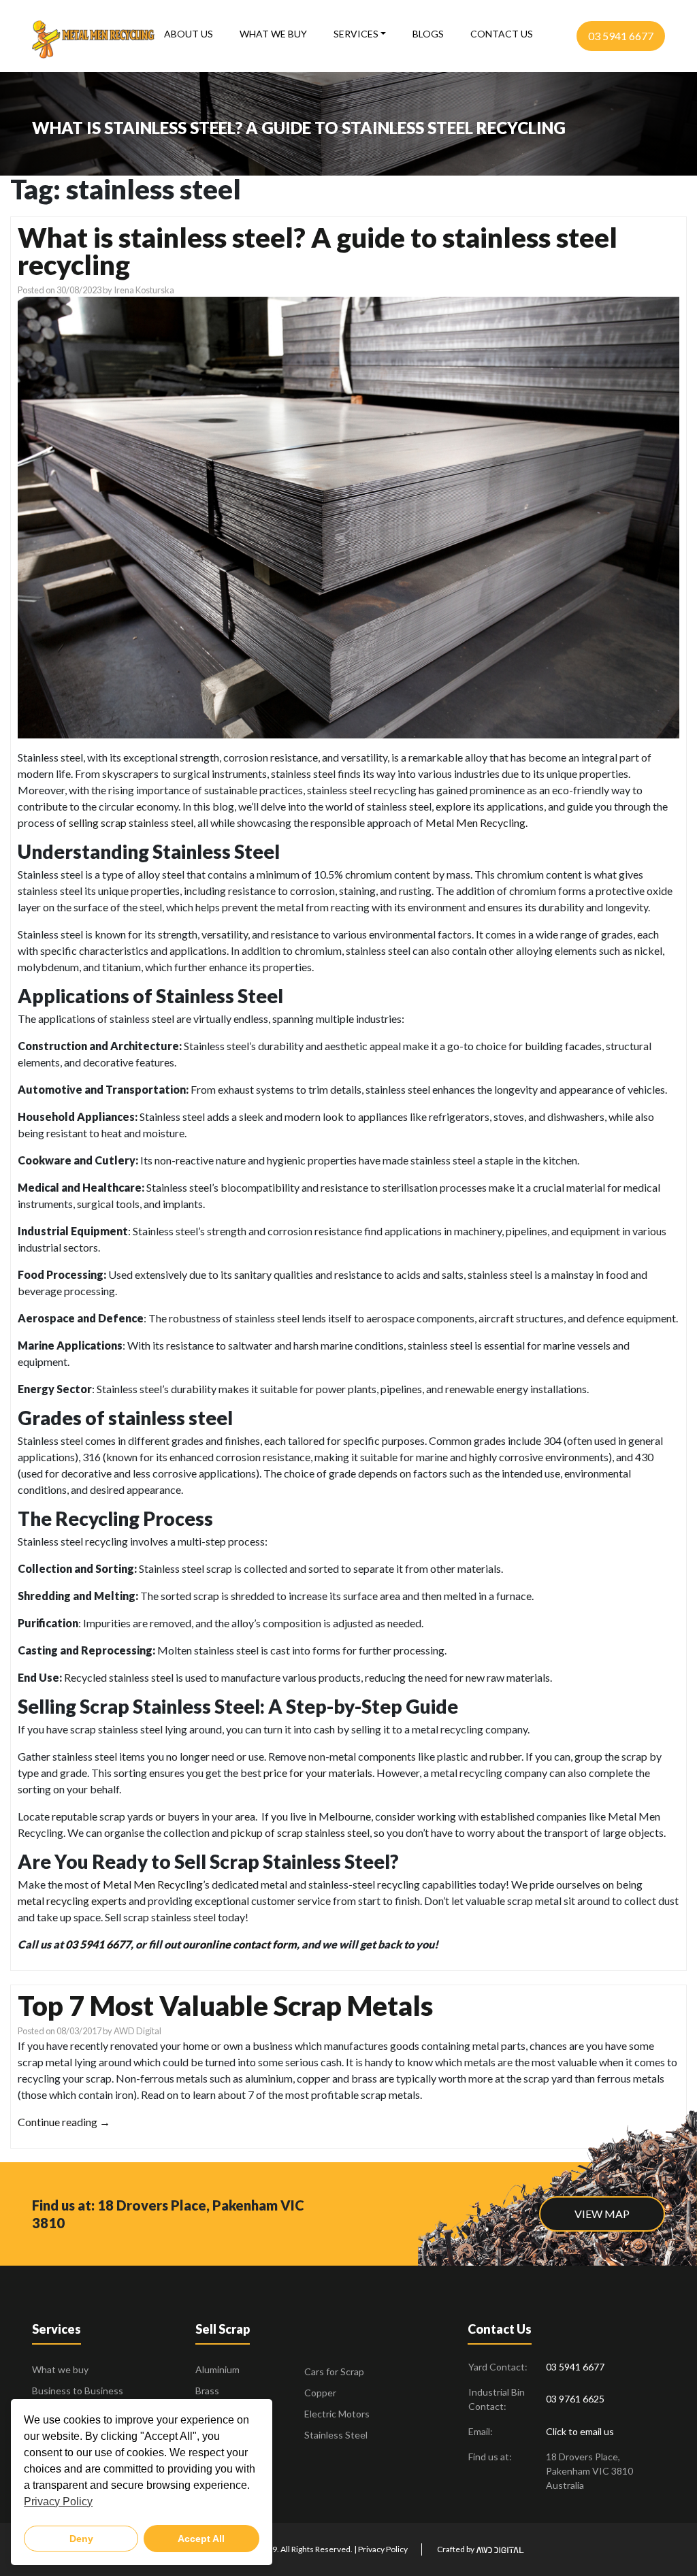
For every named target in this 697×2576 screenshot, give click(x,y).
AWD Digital (137, 2031)
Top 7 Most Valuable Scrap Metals (225, 2006)
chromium (369, 874)
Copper (320, 2393)
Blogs (428, 34)
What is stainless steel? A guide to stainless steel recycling (318, 251)
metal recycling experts (72, 1901)
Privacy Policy (383, 2549)
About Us (189, 34)
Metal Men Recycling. (476, 822)
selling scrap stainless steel (131, 822)
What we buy (273, 34)
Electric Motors (337, 2414)
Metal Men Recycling (153, 1884)
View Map (602, 2214)
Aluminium (217, 2369)
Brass (207, 2391)
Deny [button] (81, 2539)
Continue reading (64, 2122)
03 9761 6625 (575, 2399)
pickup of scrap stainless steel (300, 1832)
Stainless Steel (336, 2435)
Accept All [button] (201, 2539)
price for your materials (318, 1773)
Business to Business (78, 2391)
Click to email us (580, 2431)
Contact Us (502, 34)
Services (356, 34)
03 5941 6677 (621, 36)
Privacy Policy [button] (58, 2501)
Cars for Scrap (334, 2371)
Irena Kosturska (144, 290)
